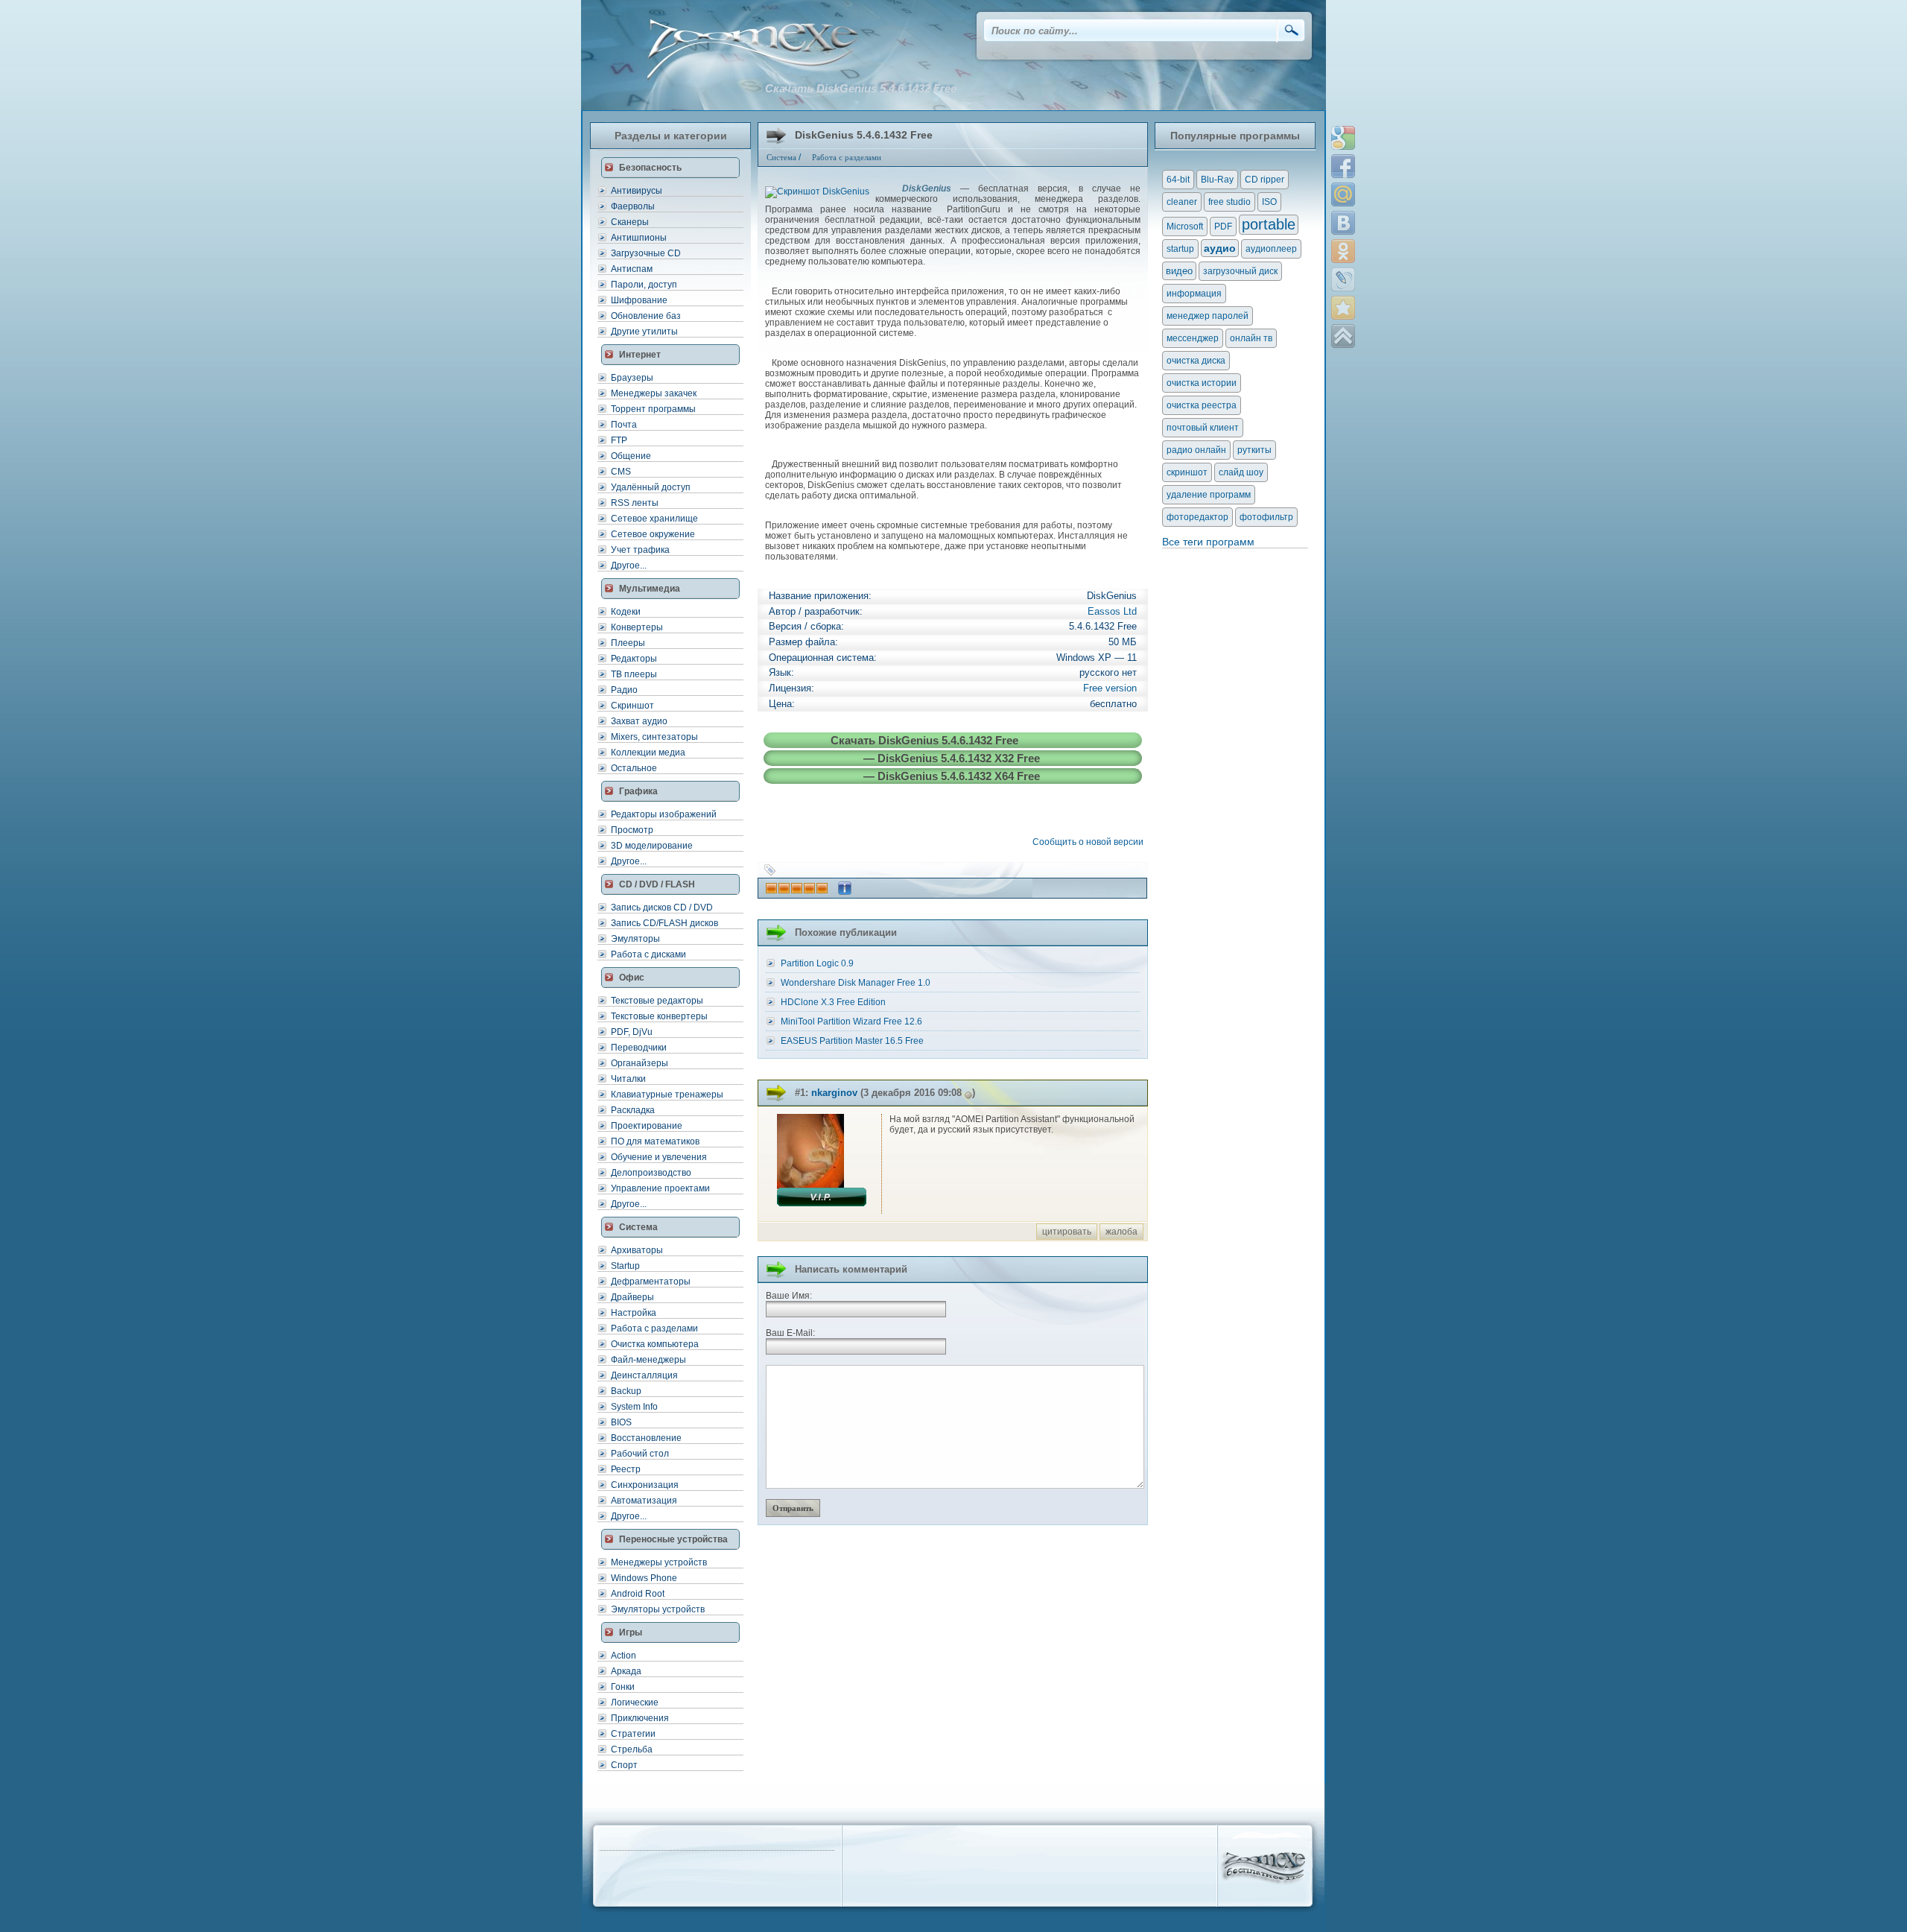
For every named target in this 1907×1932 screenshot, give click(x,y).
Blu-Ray (1217, 180)
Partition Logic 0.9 (817, 963)
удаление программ (1209, 495)
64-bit (1178, 180)
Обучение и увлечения (659, 1157)
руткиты (1254, 450)
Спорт (624, 1765)
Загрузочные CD (646, 253)
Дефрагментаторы (651, 1282)
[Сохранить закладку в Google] (1343, 138)
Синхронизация (645, 1485)
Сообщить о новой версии (1090, 842)
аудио (1220, 248)
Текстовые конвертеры (659, 1016)
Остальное (634, 768)
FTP (619, 440)
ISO (1269, 202)
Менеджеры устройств (659, 1562)
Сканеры (630, 222)
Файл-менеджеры (648, 1360)
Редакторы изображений (664, 814)
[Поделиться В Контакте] (1343, 223)
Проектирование (647, 1126)
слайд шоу (1241, 472)
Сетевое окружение (653, 534)
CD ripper (1265, 180)
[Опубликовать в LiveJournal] (1343, 279)
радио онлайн (1196, 450)
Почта (624, 425)
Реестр (626, 1469)
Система (781, 157)
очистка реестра (1202, 405)
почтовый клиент (1203, 428)
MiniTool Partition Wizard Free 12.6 (851, 1022)
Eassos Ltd (1112, 611)
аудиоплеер (1271, 249)
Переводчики (639, 1048)
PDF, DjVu (632, 1032)
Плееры (628, 643)
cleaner (1182, 202)
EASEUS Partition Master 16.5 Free (852, 1041)
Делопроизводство (651, 1173)
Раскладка (633, 1110)
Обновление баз (646, 316)
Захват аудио (639, 721)
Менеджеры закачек (654, 393)
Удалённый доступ (651, 487)
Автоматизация (644, 1501)
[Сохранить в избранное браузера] (1343, 308)
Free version (1110, 688)
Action (623, 1656)
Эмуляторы (635, 939)
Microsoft (1185, 227)
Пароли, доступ (644, 285)
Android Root (638, 1594)
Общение (631, 456)
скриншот (1187, 472)
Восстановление (646, 1438)
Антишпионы (639, 238)
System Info (634, 1407)
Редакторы (634, 659)
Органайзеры (640, 1063)
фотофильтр (1266, 517)
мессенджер (1193, 338)
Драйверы (632, 1297)
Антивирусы (637, 191)
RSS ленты (635, 503)
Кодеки (626, 612)
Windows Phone (644, 1578)
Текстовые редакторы (657, 1001)
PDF (1223, 227)
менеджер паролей (1208, 316)
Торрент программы (653, 409)
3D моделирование (652, 846)
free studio (1229, 202)
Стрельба (632, 1749)
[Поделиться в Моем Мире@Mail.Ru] (1343, 194)
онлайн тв (1251, 338)
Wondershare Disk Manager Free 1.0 (856, 983)
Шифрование (639, 300)
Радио (624, 690)
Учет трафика (640, 550)
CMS (621, 472)
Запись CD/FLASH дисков (664, 923)
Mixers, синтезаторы (654, 737)
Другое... (629, 566)
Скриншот (632, 706)
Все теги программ (1208, 542)
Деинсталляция (644, 1375)
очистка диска (1196, 361)
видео (1179, 271)
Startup (625, 1266)
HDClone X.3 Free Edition (833, 1002)
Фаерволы (633, 206)
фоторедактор (1197, 517)
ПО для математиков (655, 1141)
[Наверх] (1343, 336)
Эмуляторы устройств (658, 1609)
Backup (626, 1391)
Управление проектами (660, 1188)
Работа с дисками (648, 954)
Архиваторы (637, 1250)
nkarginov (834, 1093)
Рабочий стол (640, 1454)
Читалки (628, 1079)
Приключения (640, 1718)
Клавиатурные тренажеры (667, 1095)
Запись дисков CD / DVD (662, 908)
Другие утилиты (644, 332)
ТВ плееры (634, 674)
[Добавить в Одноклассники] (1343, 251)
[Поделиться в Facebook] (1343, 166)
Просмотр (632, 830)
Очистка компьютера (655, 1344)
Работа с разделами (654, 1328)
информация (1194, 294)
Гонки (623, 1687)
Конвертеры (637, 627)
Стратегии (633, 1734)
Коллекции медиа (648, 753)
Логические (635, 1703)
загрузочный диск (1240, 271)
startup (1180, 249)
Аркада (626, 1671)
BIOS (621, 1422)
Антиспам (632, 269)
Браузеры (632, 378)
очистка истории (1202, 383)
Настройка (634, 1313)
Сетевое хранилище (654, 519)
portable (1269, 224)
